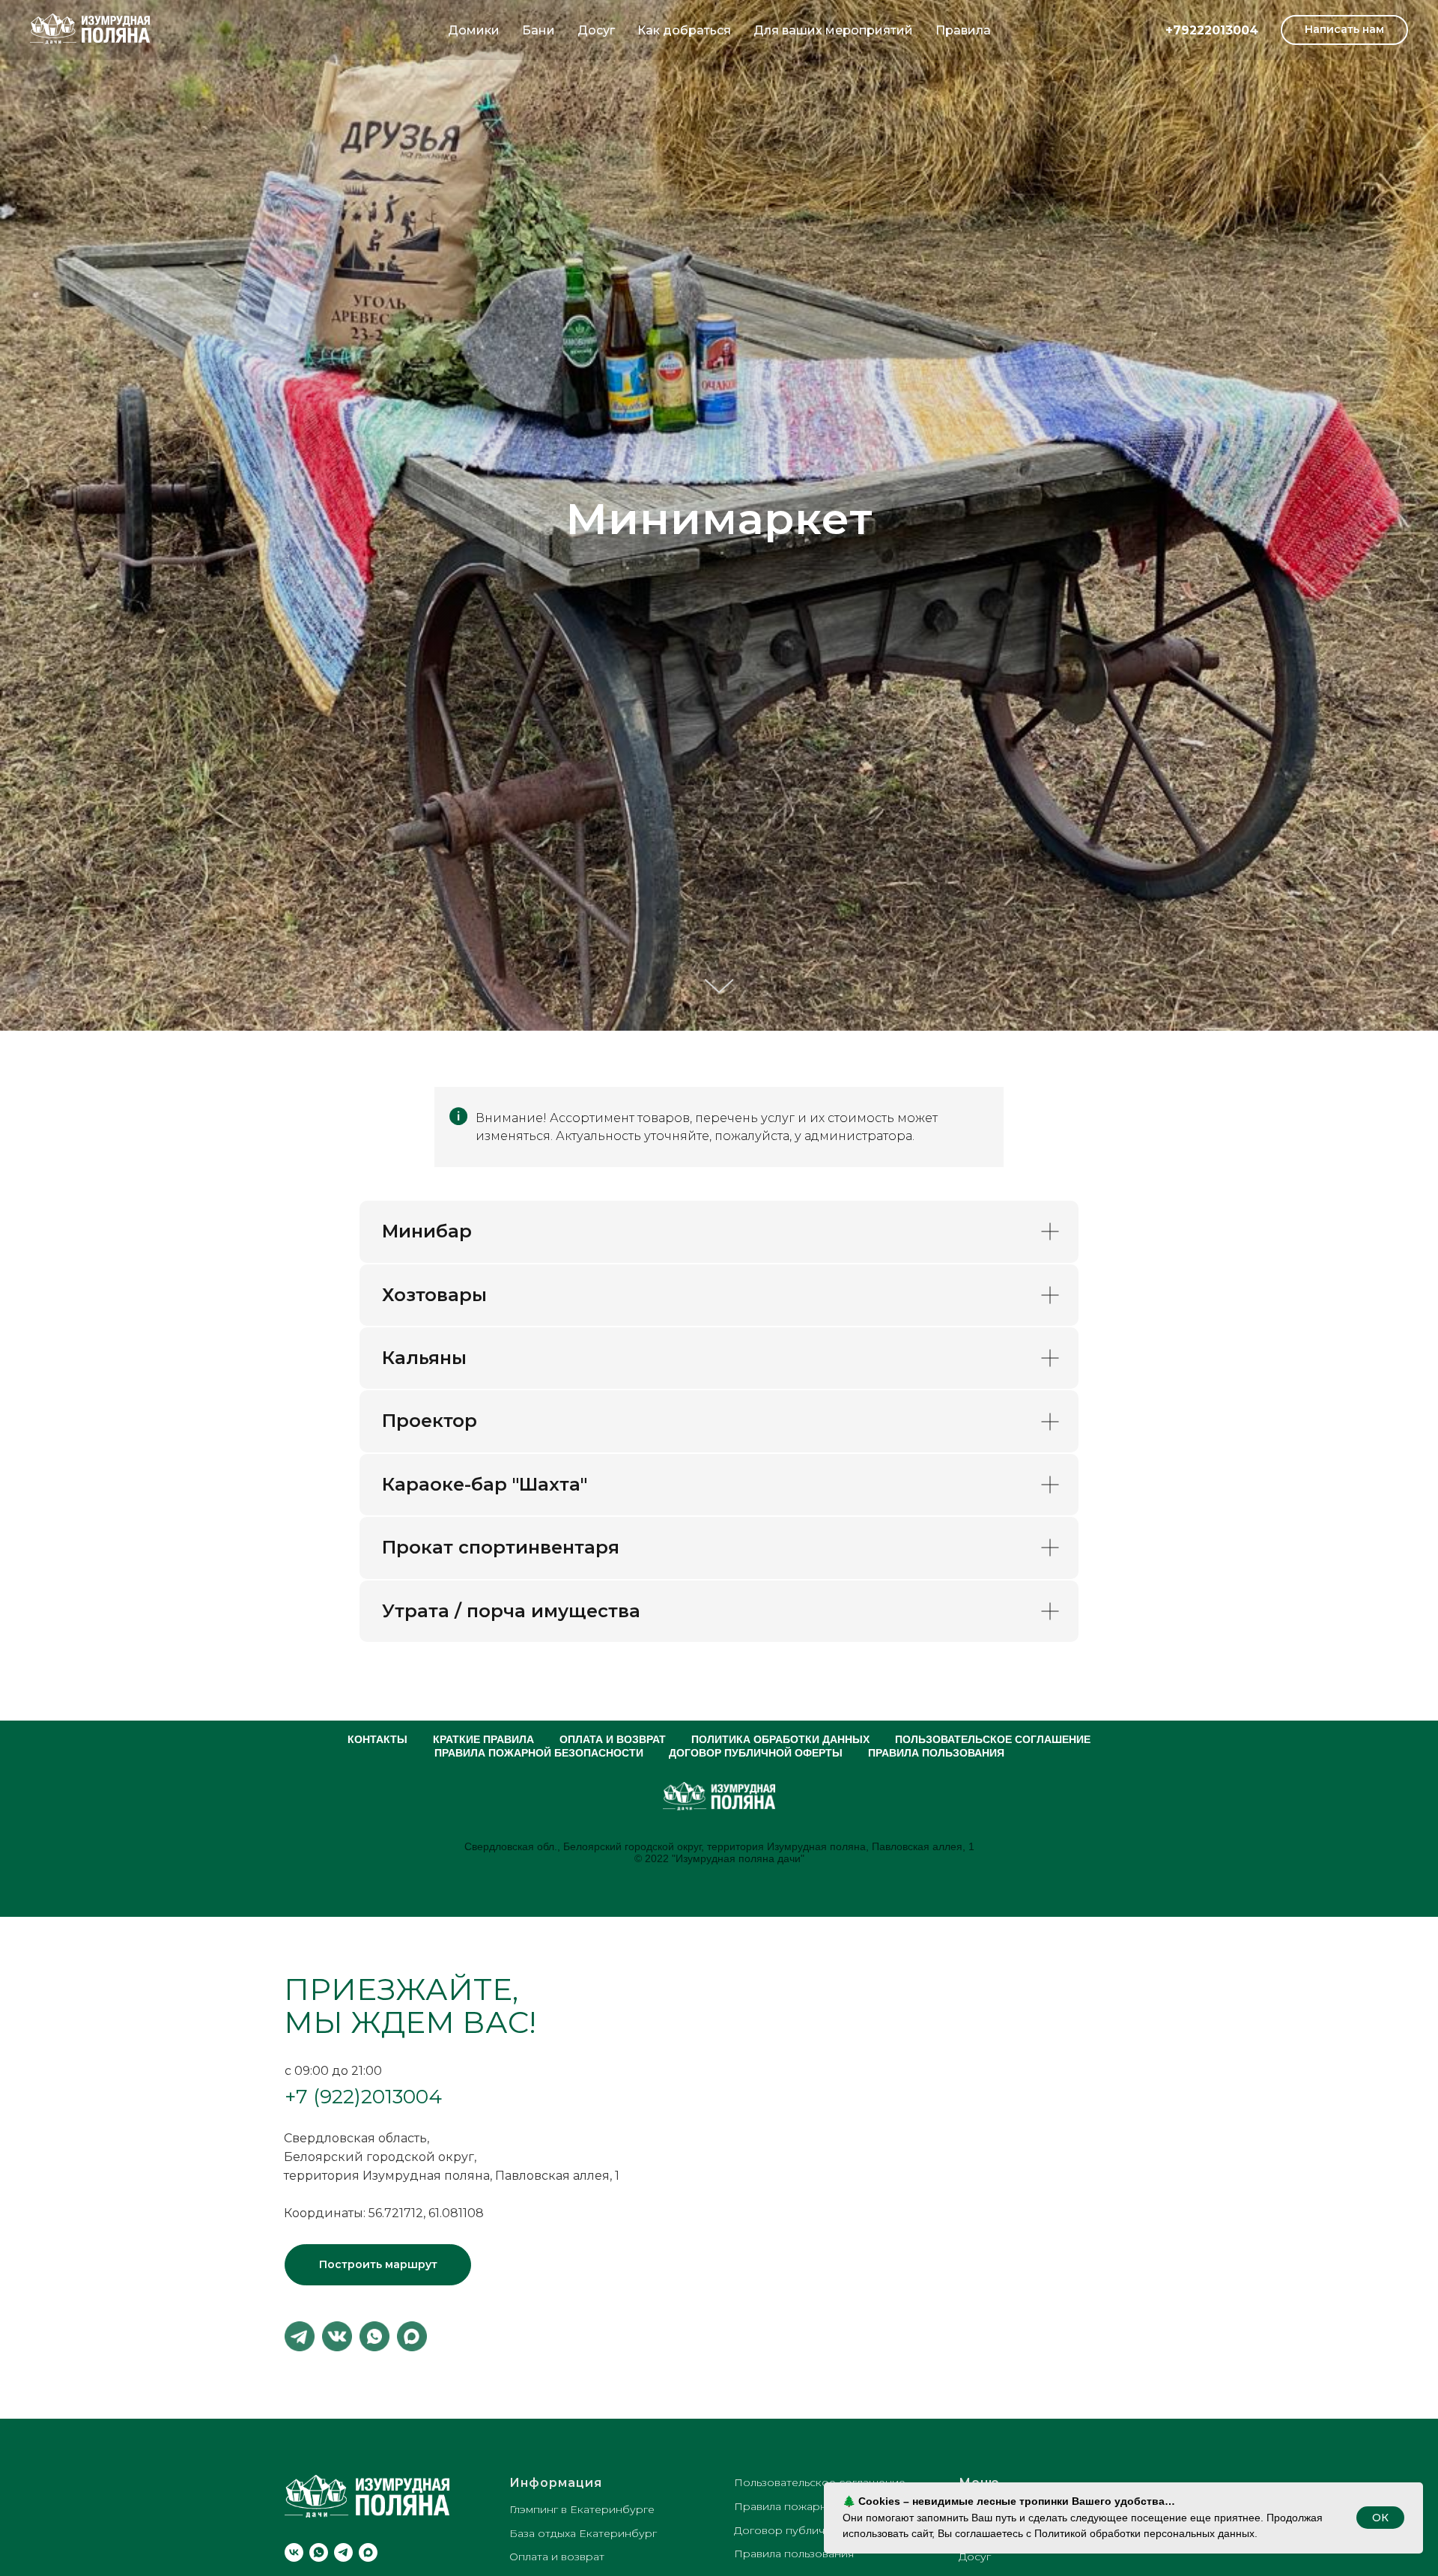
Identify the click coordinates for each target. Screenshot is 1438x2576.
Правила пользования (936, 1753)
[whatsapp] (319, 2552)
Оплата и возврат (613, 1739)
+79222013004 (1212, 30)
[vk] (294, 2552)
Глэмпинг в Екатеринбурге (582, 2509)
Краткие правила (483, 1739)
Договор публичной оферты (756, 1753)
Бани (539, 30)
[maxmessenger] (368, 2552)
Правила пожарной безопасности (539, 1753)
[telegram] (343, 2552)
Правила (963, 30)
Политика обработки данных (780, 1739)
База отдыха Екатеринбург (583, 2533)
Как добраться (684, 30)
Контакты (377, 1739)
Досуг (596, 30)
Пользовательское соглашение (993, 1739)
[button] (1344, 30)
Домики (474, 30)
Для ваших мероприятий (833, 30)
